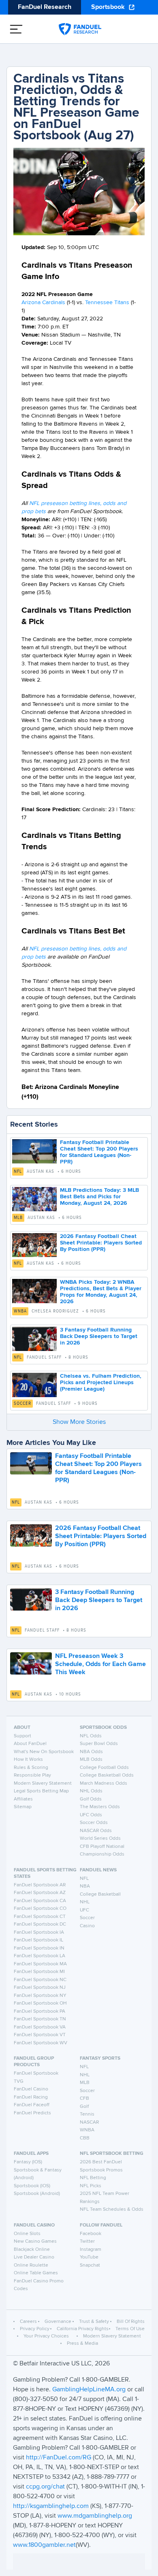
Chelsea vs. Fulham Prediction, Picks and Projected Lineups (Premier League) (101, 1383)
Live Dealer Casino (34, 2257)
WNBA (20, 1311)
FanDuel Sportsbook (36, 2073)
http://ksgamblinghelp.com (51, 2506)
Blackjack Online (32, 2250)
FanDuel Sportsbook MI (39, 1972)
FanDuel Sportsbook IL (38, 1940)
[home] (80, 29)
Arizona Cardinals (43, 303)
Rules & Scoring (31, 1768)
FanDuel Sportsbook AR (40, 1885)
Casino (87, 1926)
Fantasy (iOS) (28, 2162)
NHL (85, 1902)
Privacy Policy (35, 2329)
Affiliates (23, 1799)
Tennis (87, 2114)
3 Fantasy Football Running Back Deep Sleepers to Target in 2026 (99, 1336)
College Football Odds (104, 1768)
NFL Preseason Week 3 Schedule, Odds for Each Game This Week (100, 1664)
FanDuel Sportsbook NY (40, 1996)
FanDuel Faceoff (32, 2105)
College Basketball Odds (107, 1775)
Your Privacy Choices (46, 2336)
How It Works (28, 1760)
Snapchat (90, 2265)
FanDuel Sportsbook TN (40, 2019)
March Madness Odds (104, 1783)
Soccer (22, 1404)
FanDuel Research (45, 7)
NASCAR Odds (96, 1831)
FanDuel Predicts (32, 2113)
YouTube (89, 2257)
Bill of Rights (131, 2322)
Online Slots (27, 2234)
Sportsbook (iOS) (32, 2186)
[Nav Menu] (16, 29)
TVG (19, 2082)
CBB (85, 2138)
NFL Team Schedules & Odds (112, 2210)
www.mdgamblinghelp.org (95, 2516)
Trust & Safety (94, 2322)
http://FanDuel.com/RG (59, 2458)
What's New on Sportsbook (44, 1752)
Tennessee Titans (107, 303)
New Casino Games (35, 2241)
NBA (85, 1886)
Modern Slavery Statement (43, 1783)
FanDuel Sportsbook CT (40, 1917)
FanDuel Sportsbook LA (39, 1956)
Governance (58, 2322)
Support (22, 1736)
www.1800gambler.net (44, 2545)
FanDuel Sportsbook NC (40, 1980)
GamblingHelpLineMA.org (90, 2390)
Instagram (91, 2250)
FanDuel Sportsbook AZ (40, 1893)
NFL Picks (91, 2186)
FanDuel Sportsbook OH (40, 2003)
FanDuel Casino (31, 2089)
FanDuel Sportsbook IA (39, 1933)
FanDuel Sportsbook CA (40, 1901)
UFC (84, 1910)
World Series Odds (100, 1839)
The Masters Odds (100, 1807)
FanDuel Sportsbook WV (41, 2043)
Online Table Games (36, 2273)
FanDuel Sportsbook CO (40, 1909)
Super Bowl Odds (99, 1744)
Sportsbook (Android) (37, 2194)
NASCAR (89, 2122)
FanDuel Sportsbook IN (39, 1948)
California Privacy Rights (83, 2329)
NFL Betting (93, 2178)
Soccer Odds (94, 1823)
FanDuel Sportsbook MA (40, 1964)
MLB (18, 1218)
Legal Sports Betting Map (41, 1791)
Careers (28, 2322)
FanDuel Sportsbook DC (40, 1924)
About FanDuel (30, 1744)
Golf (84, 2107)
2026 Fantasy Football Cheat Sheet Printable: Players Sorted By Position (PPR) (101, 1243)
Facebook (91, 2234)
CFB (84, 2099)
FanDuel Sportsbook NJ (40, 1988)
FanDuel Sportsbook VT (40, 2035)
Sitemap (23, 1807)
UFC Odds (91, 1815)
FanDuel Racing (31, 2097)
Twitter (87, 2241)
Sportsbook (108, 7)
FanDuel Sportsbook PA (39, 2011)
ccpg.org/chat (45, 2487)
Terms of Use (130, 2329)
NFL (18, 1172)
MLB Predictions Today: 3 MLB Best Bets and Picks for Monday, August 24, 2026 (99, 1197)
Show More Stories (79, 1422)
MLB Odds (91, 1760)
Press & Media (82, 2344)
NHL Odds (91, 1791)
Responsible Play (32, 1775)
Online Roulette (31, 2265)
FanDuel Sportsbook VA (40, 2027)
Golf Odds (91, 1799)
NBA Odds (91, 1752)
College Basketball (100, 1894)
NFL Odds (91, 1736)
